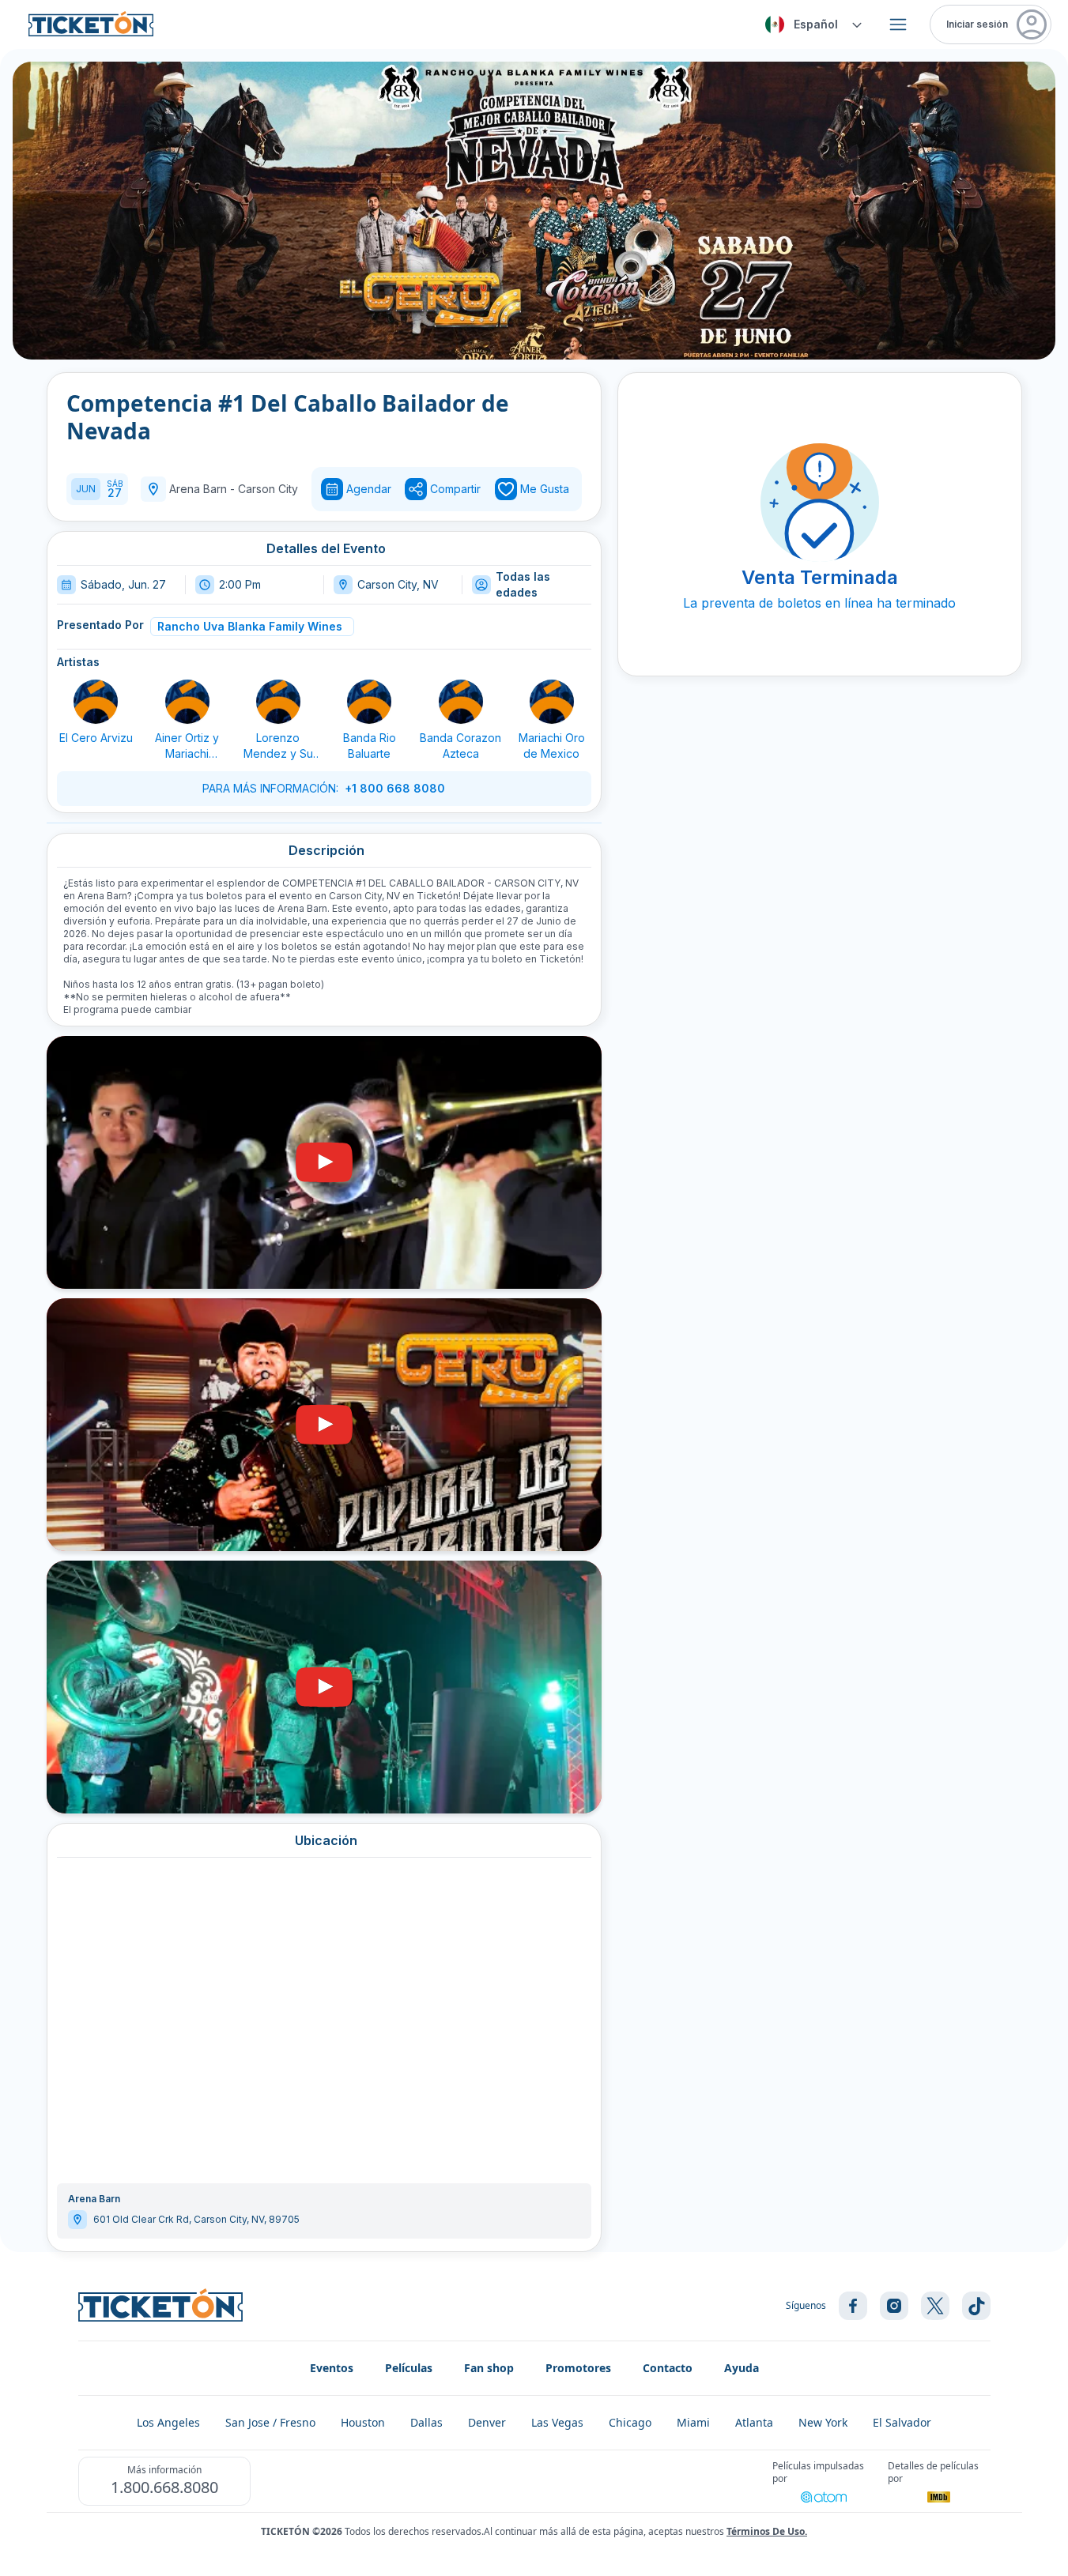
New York (823, 2422)
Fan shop (489, 2368)
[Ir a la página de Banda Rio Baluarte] (369, 702)
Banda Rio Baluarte (370, 746)
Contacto (668, 2368)
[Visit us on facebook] (853, 2306)
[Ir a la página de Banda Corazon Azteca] (461, 702)
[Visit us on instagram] (894, 2306)
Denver (487, 2422)
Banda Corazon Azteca (460, 746)
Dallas (426, 2422)
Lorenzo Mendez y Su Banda (278, 746)
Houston (363, 2422)
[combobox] (811, 24)
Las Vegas (557, 2422)
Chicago (630, 2422)
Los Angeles (168, 2422)
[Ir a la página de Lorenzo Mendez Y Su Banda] (278, 702)
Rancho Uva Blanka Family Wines (250, 626)
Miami (693, 2422)
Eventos (332, 2368)
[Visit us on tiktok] (976, 2306)
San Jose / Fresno (270, 2422)
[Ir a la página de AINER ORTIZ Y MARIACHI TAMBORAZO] (187, 702)
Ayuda (742, 2368)
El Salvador (902, 2422)
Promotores (578, 2368)
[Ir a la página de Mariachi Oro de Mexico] (552, 702)
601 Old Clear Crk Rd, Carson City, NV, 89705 (196, 2219)
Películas (409, 2368)
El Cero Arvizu (96, 738)
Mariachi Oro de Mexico (552, 746)
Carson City (268, 489)
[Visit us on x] (935, 2306)
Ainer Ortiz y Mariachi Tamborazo (187, 746)
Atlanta (754, 2422)
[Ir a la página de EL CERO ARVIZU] (96, 702)
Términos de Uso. (767, 2531)
